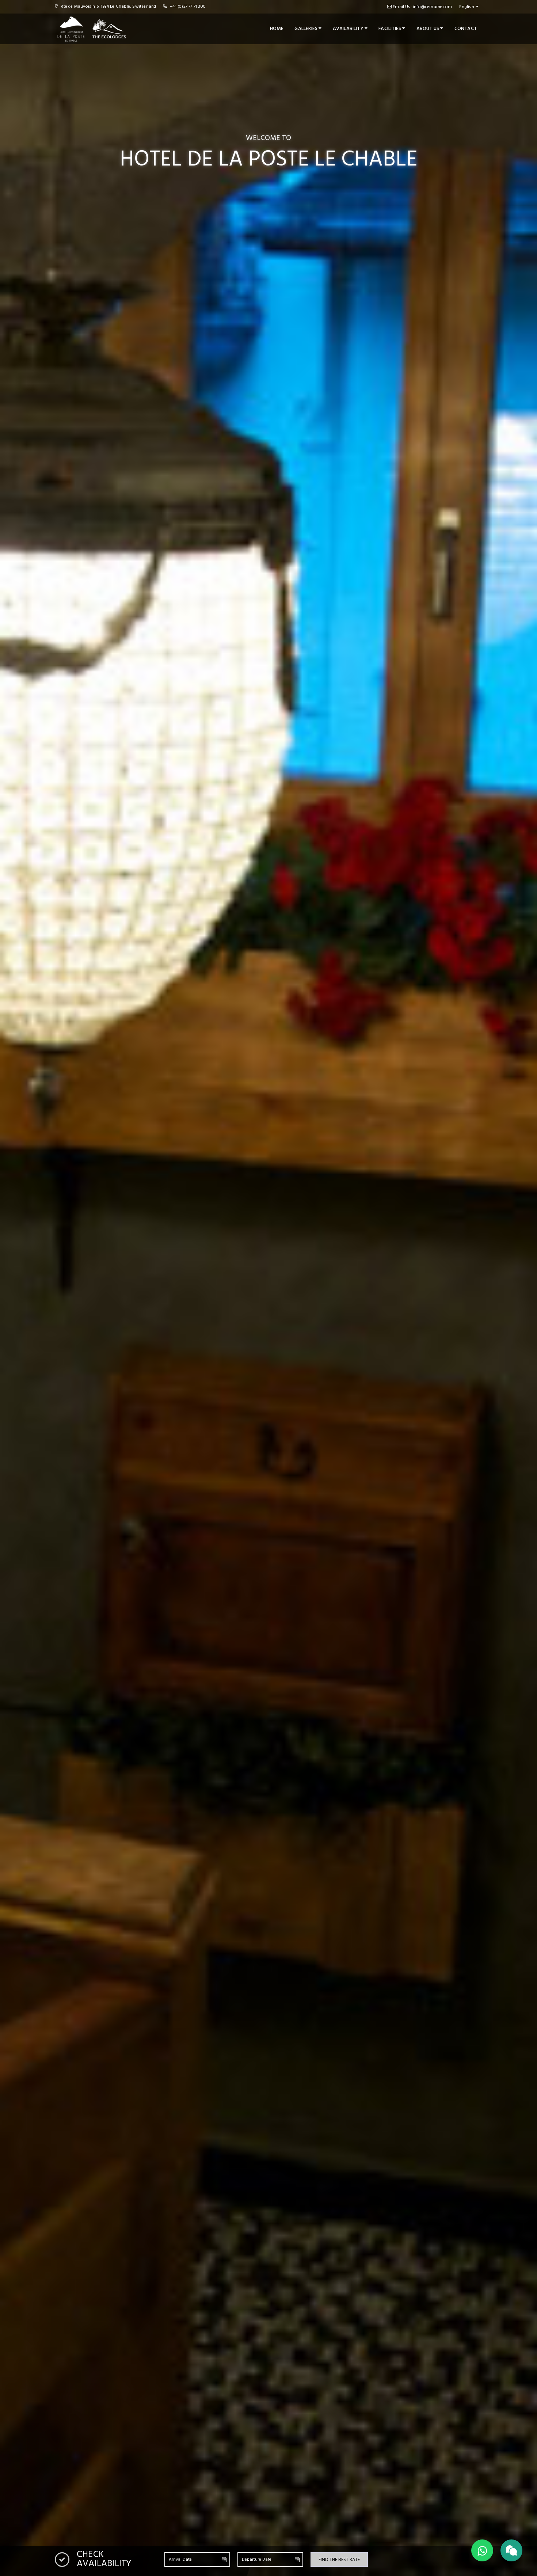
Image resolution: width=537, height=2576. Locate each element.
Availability (349, 29)
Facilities (390, 29)
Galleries (306, 29)
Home (277, 29)
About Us (429, 29)
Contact (466, 29)
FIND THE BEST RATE (339, 2560)
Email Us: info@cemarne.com (422, 7)
